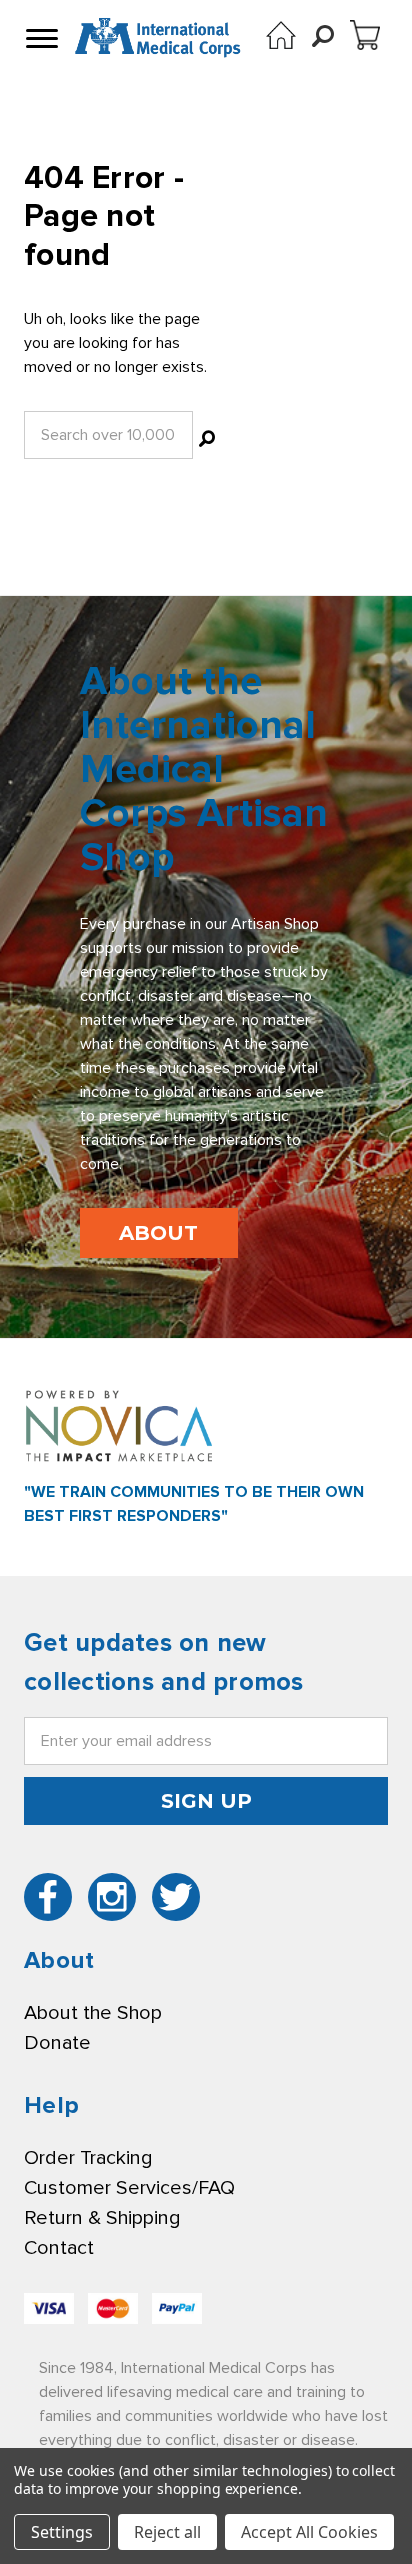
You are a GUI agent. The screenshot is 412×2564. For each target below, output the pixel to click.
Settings (62, 2532)
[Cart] (365, 35)
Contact (59, 2248)
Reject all (167, 2532)
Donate (57, 2043)
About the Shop (93, 2013)
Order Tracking (88, 2158)
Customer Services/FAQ (129, 2188)
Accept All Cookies (309, 2532)
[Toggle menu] (40, 38)
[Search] (207, 441)
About (158, 1233)
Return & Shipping (102, 2218)
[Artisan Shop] (281, 35)
